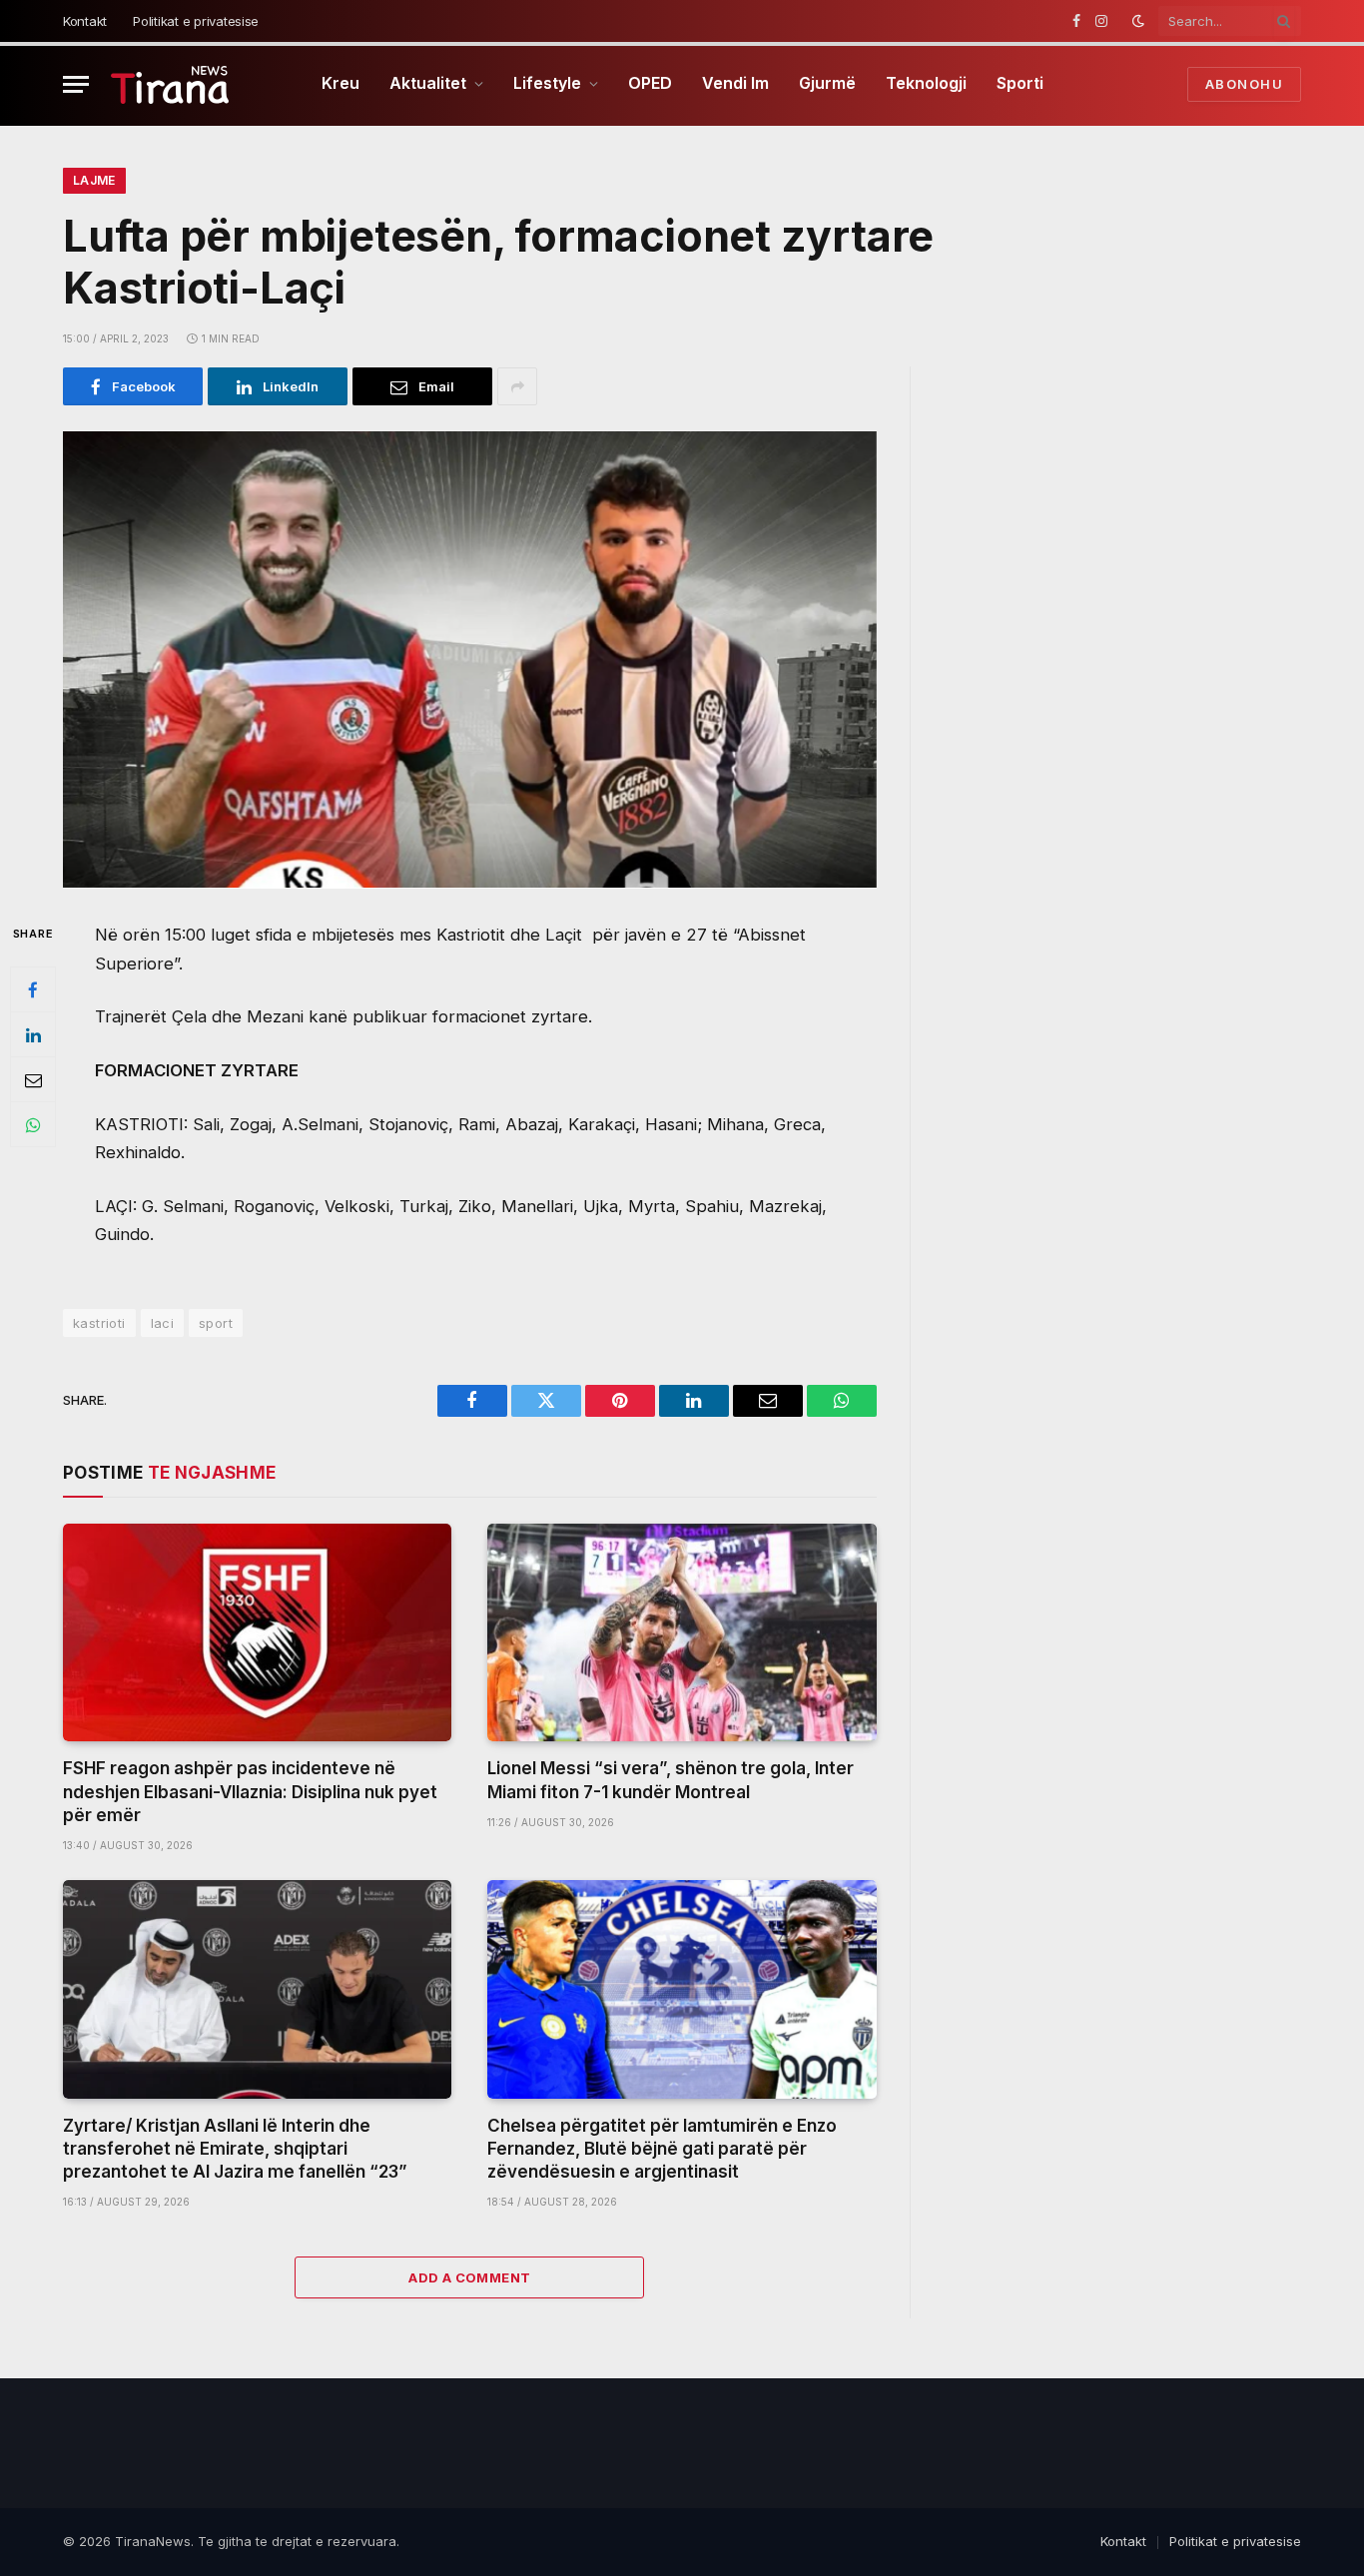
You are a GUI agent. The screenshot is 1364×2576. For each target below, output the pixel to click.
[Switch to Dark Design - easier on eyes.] (1138, 21)
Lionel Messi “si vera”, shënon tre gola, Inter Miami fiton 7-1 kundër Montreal (671, 1780)
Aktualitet (428, 83)
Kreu (341, 83)
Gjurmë (827, 83)
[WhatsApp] (33, 1125)
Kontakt (85, 21)
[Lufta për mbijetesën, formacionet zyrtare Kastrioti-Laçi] (470, 660)
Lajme (94, 180)
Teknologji (926, 83)
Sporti (1020, 83)
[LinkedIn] (33, 1035)
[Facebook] (33, 990)
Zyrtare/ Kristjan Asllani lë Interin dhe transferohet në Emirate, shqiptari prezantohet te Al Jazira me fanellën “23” (235, 2149)
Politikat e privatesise (196, 21)
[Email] (33, 1080)
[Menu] (76, 84)
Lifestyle (547, 83)
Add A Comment (469, 2277)
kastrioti (99, 1323)
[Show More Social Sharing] (517, 386)
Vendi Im (735, 83)
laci (163, 1323)
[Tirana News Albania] (170, 84)
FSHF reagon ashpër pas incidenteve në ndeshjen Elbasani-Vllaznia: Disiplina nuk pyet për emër (250, 1791)
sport (216, 1323)
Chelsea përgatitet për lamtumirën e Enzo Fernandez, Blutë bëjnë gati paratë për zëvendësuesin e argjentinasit (662, 2149)
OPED (650, 83)
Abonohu (1244, 84)
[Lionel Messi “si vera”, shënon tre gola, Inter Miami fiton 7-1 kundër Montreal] (682, 1633)
